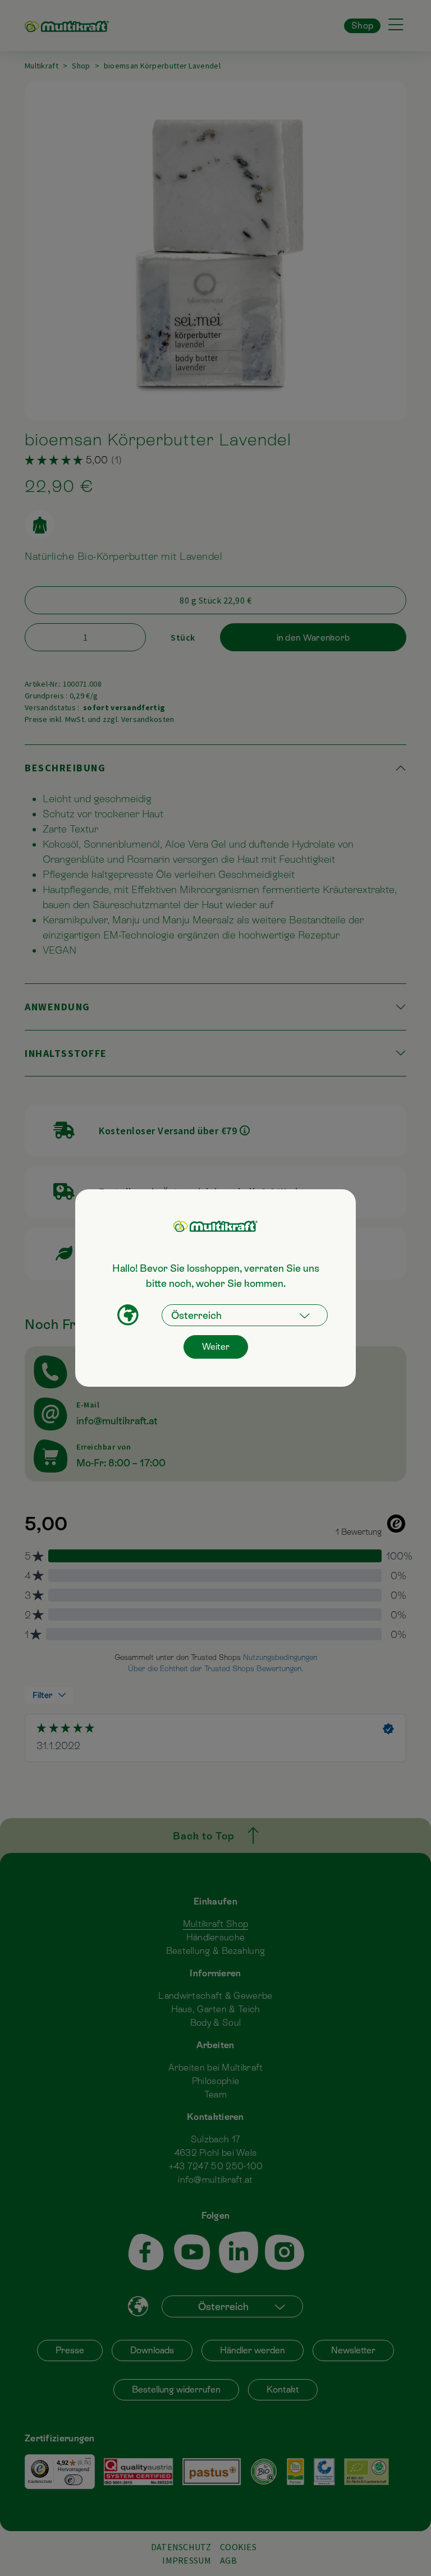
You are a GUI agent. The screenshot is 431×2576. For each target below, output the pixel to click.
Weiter (216, 1347)
